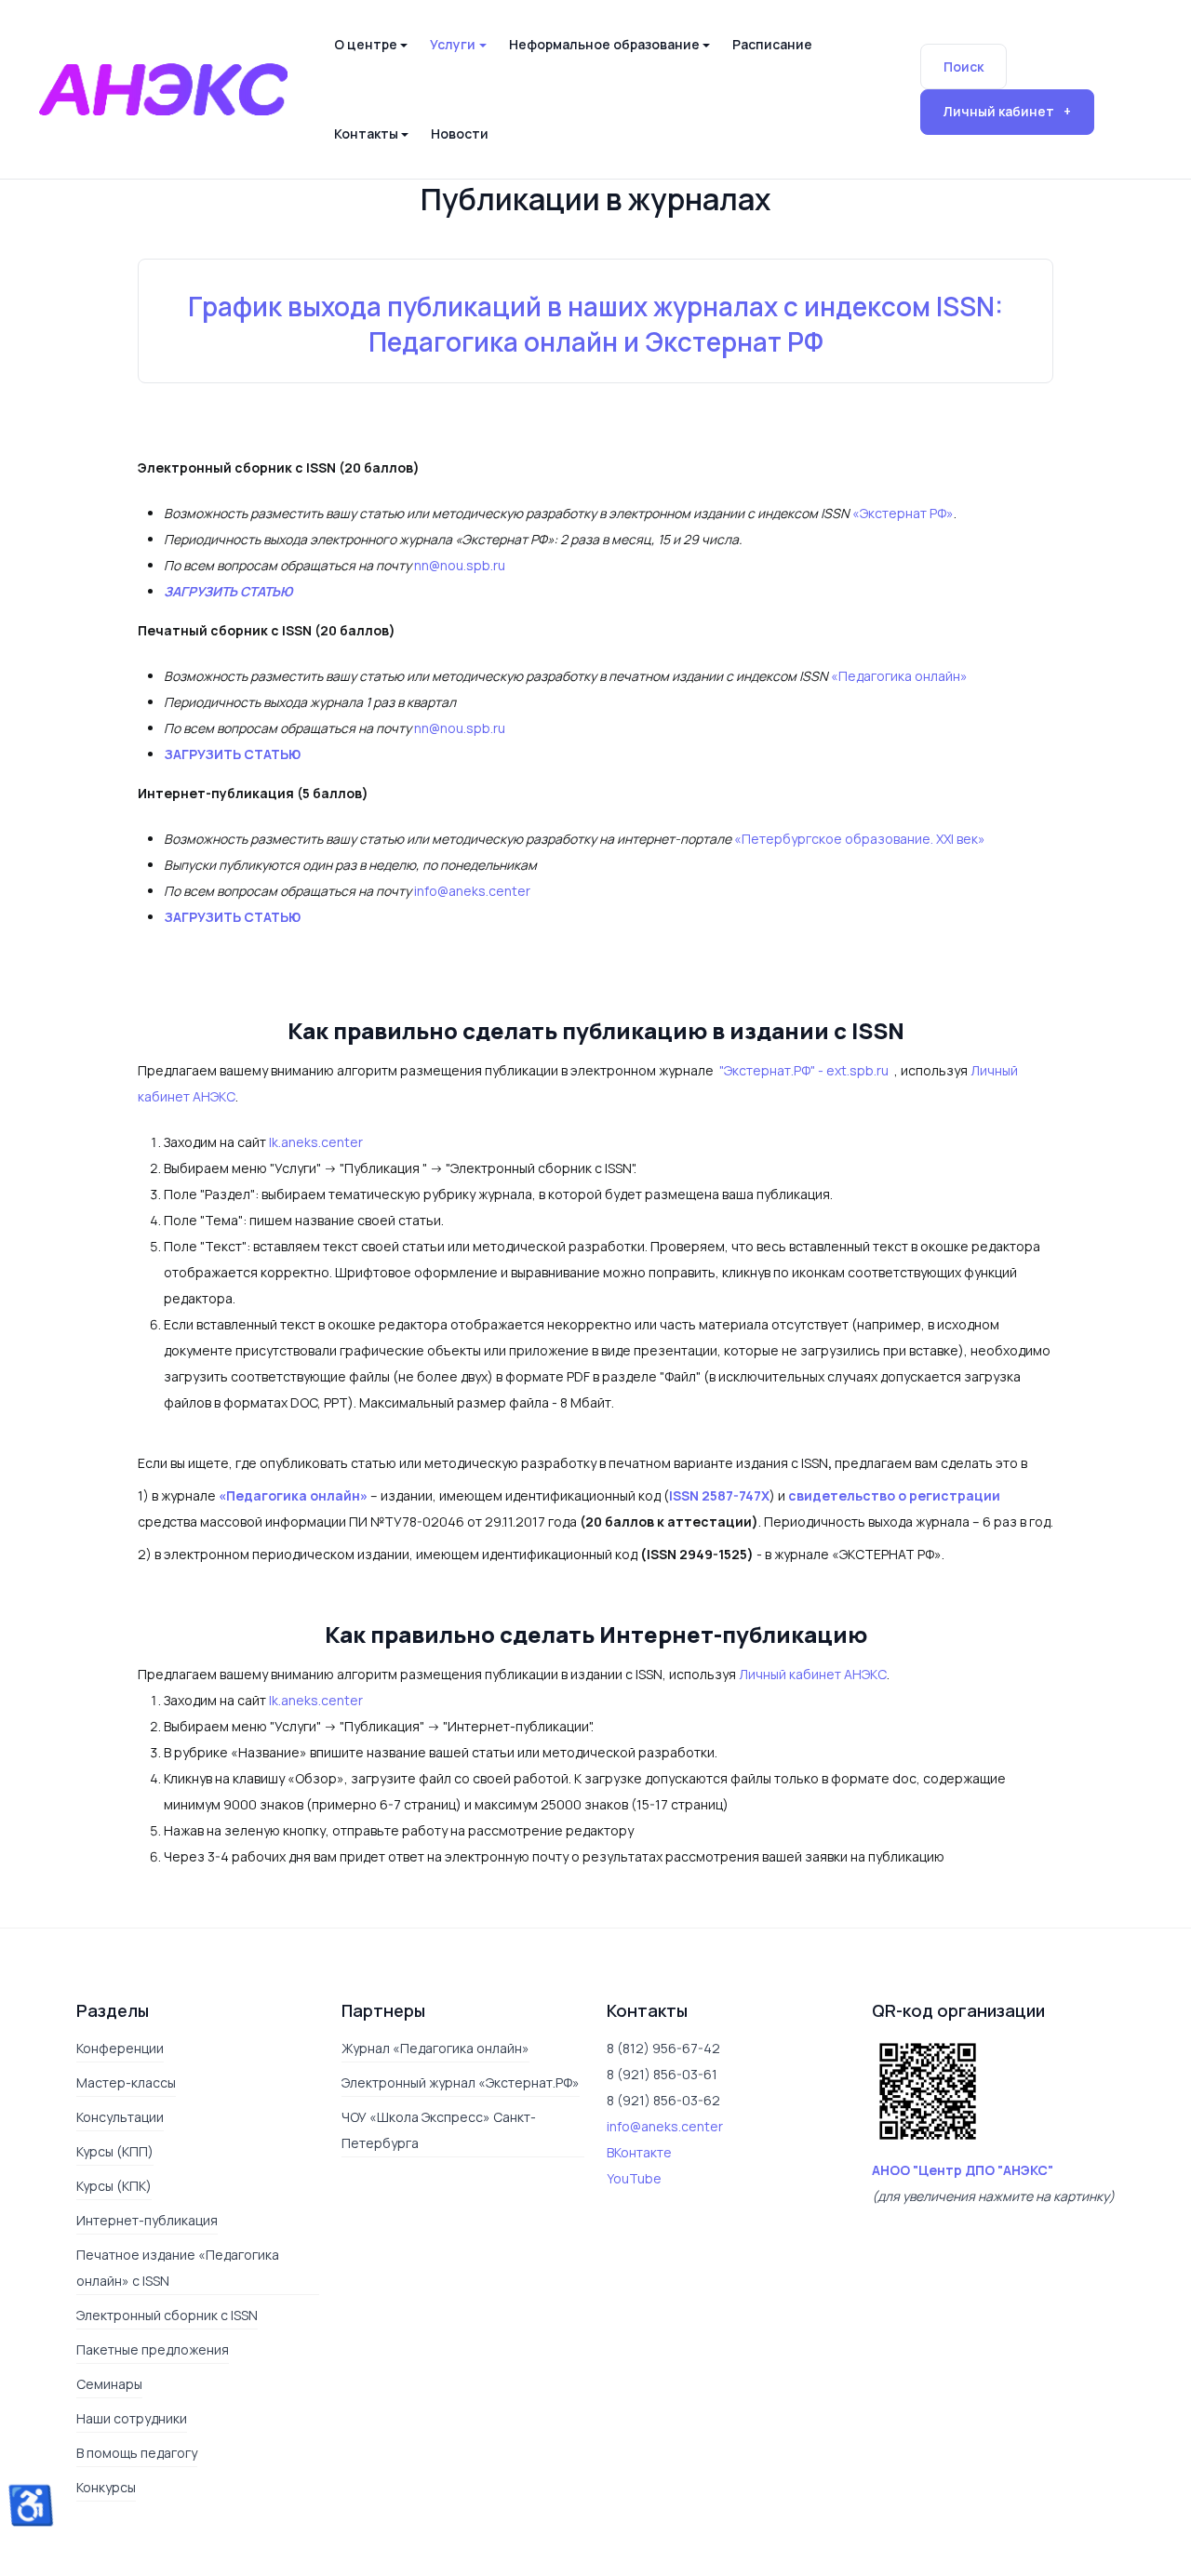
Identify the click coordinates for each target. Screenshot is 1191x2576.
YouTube (634, 2178)
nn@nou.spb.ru (460, 565)
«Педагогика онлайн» (899, 676)
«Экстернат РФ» (903, 513)
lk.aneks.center (316, 1142)
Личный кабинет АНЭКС (813, 1674)
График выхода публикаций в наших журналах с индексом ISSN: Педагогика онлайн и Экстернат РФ (595, 324)
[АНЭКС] (163, 87)
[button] (371, 45)
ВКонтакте (639, 2152)
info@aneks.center (472, 891)
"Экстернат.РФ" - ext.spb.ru (805, 1070)
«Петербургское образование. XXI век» (860, 839)
